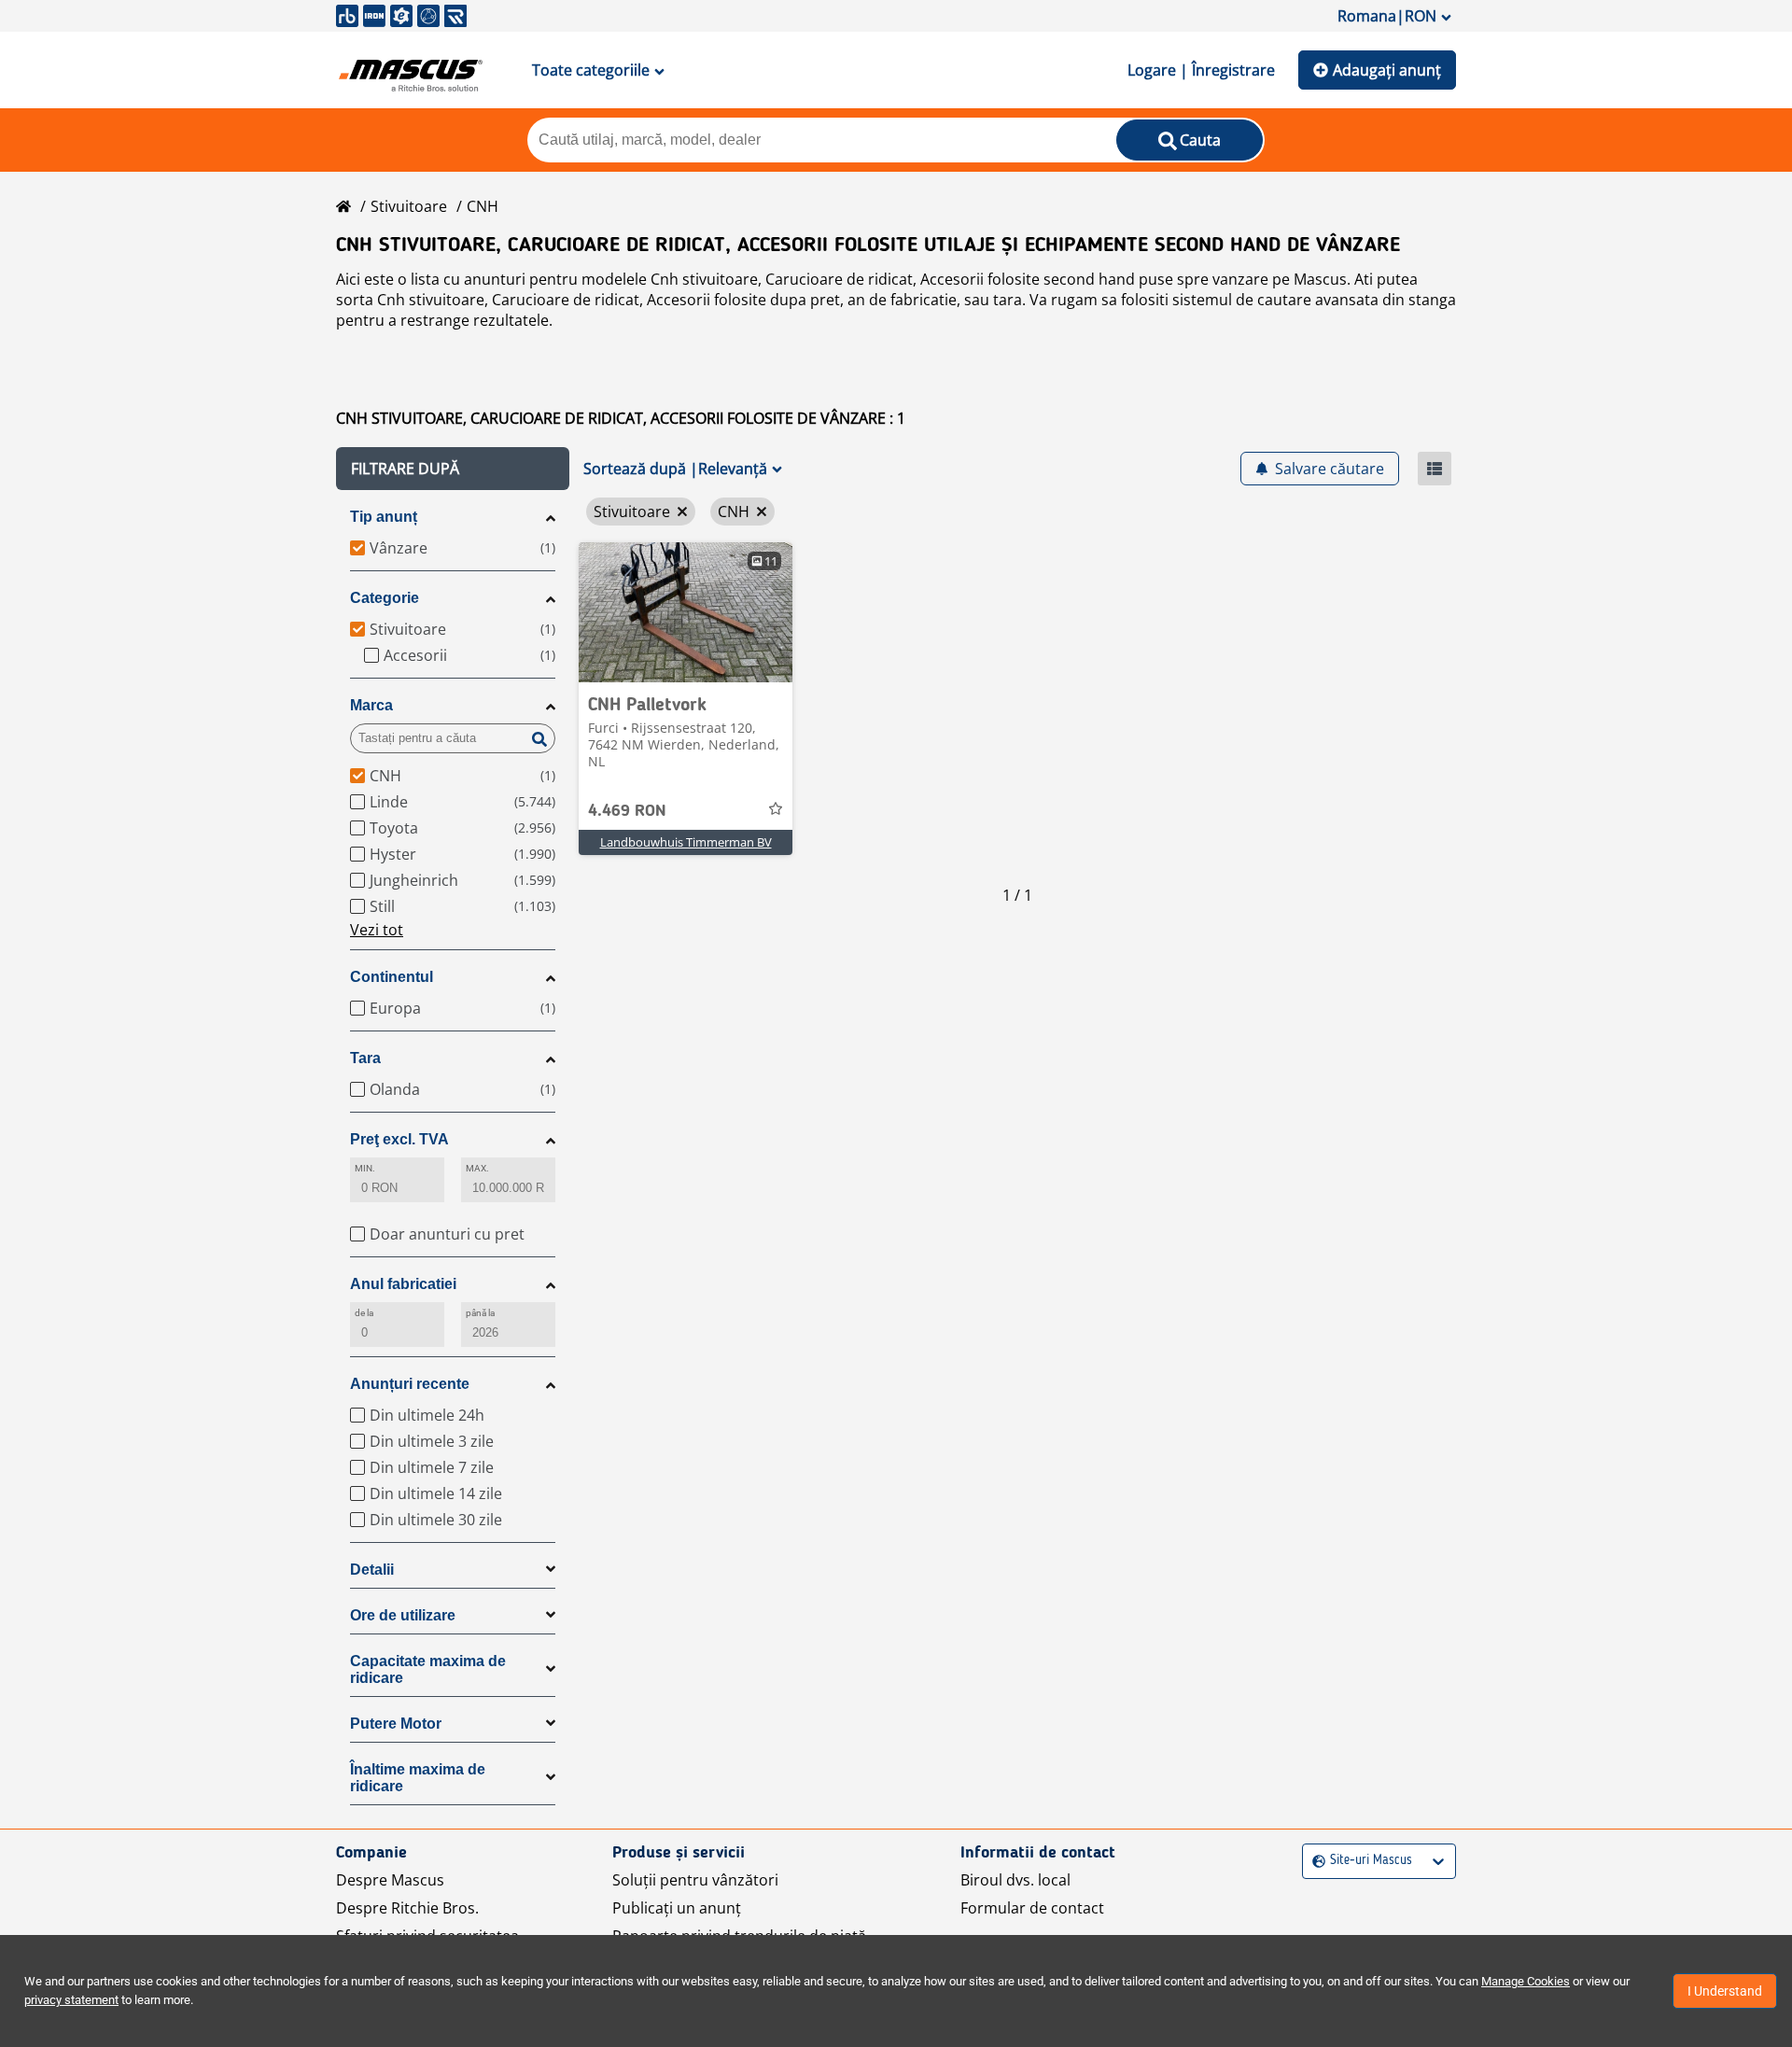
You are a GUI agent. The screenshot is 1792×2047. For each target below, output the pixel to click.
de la (364, 1313)
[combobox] (1315, 1861)
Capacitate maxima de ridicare (428, 1669)
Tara (365, 1058)
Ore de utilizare (403, 1615)
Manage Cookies (1526, 1981)
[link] (686, 612)
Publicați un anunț (677, 1908)
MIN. (365, 1168)
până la (481, 1313)
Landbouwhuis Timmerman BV (686, 842)
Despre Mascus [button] (390, 1880)
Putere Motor (396, 1724)
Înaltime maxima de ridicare (418, 1778)
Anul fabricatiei (403, 1284)
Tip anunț (384, 517)
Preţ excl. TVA (399, 1139)
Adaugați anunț (1387, 70)
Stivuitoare (409, 206)
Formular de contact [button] (1032, 1908)
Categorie (385, 598)
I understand (1725, 1991)
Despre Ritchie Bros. (407, 1908)
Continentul (392, 977)
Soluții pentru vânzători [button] (695, 1880)
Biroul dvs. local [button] (1015, 1880)
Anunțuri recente (410, 1384)
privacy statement (71, 2000)
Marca (371, 705)
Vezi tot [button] (377, 930)
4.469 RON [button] (627, 811)
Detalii (372, 1570)
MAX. (477, 1168)
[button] (453, 469)
